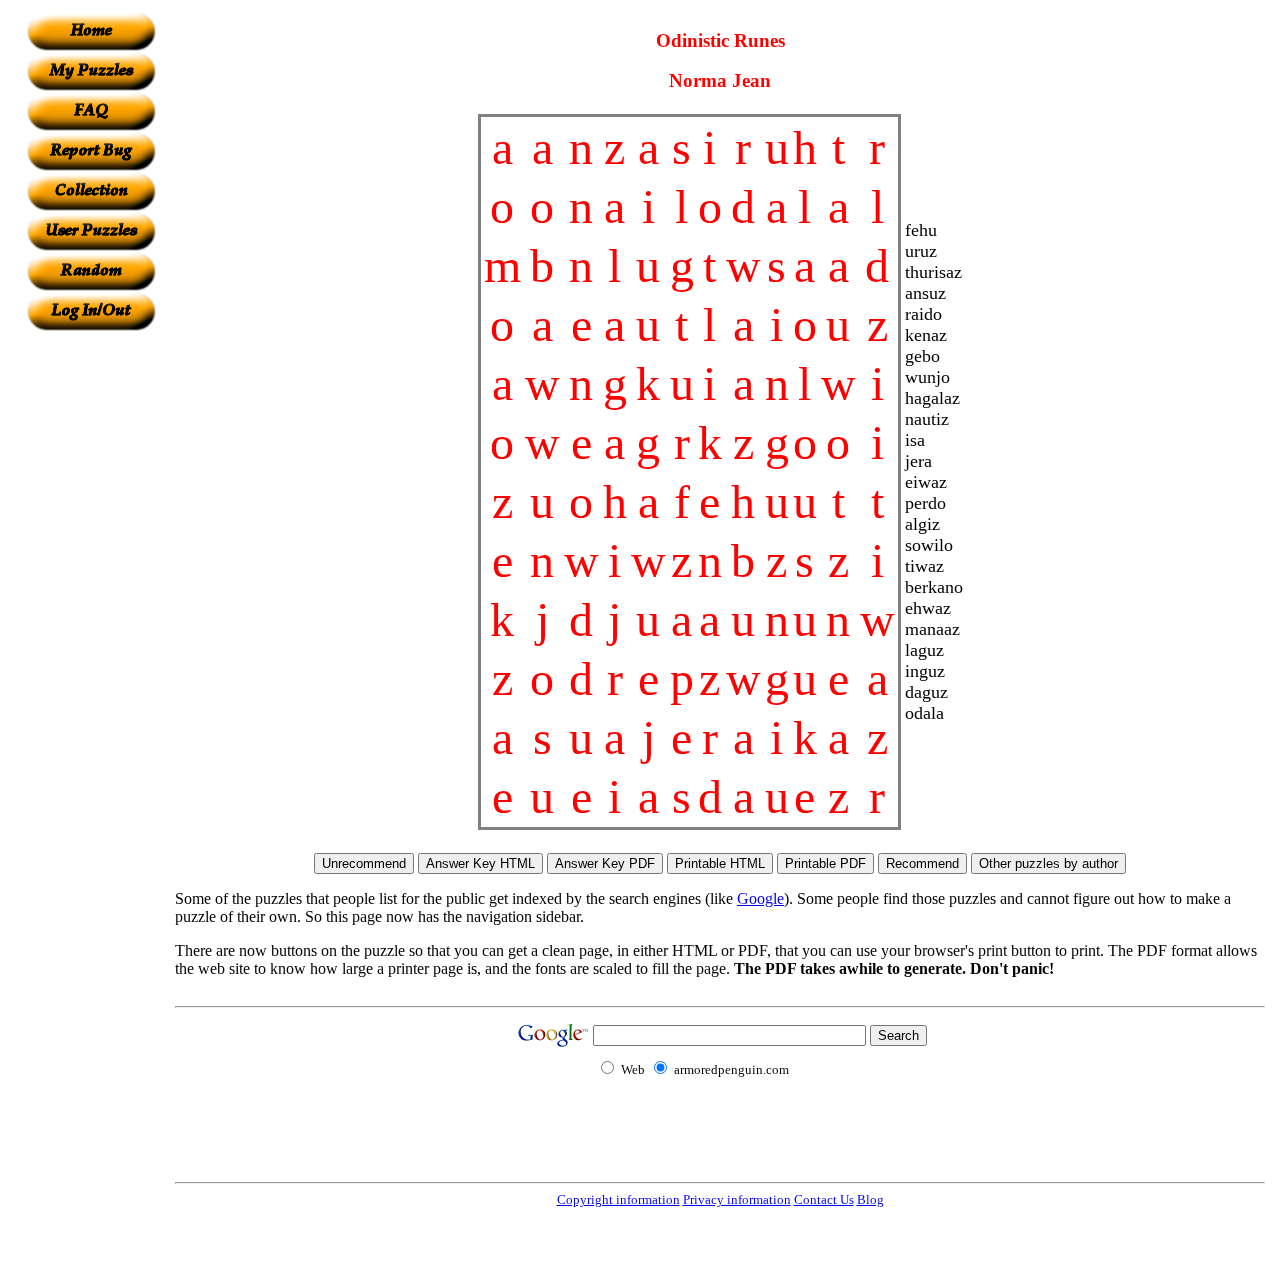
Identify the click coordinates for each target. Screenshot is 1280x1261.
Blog (870, 1199)
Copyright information (618, 1199)
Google (760, 898)
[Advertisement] (91, 631)
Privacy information (737, 1199)
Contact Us (824, 1199)
